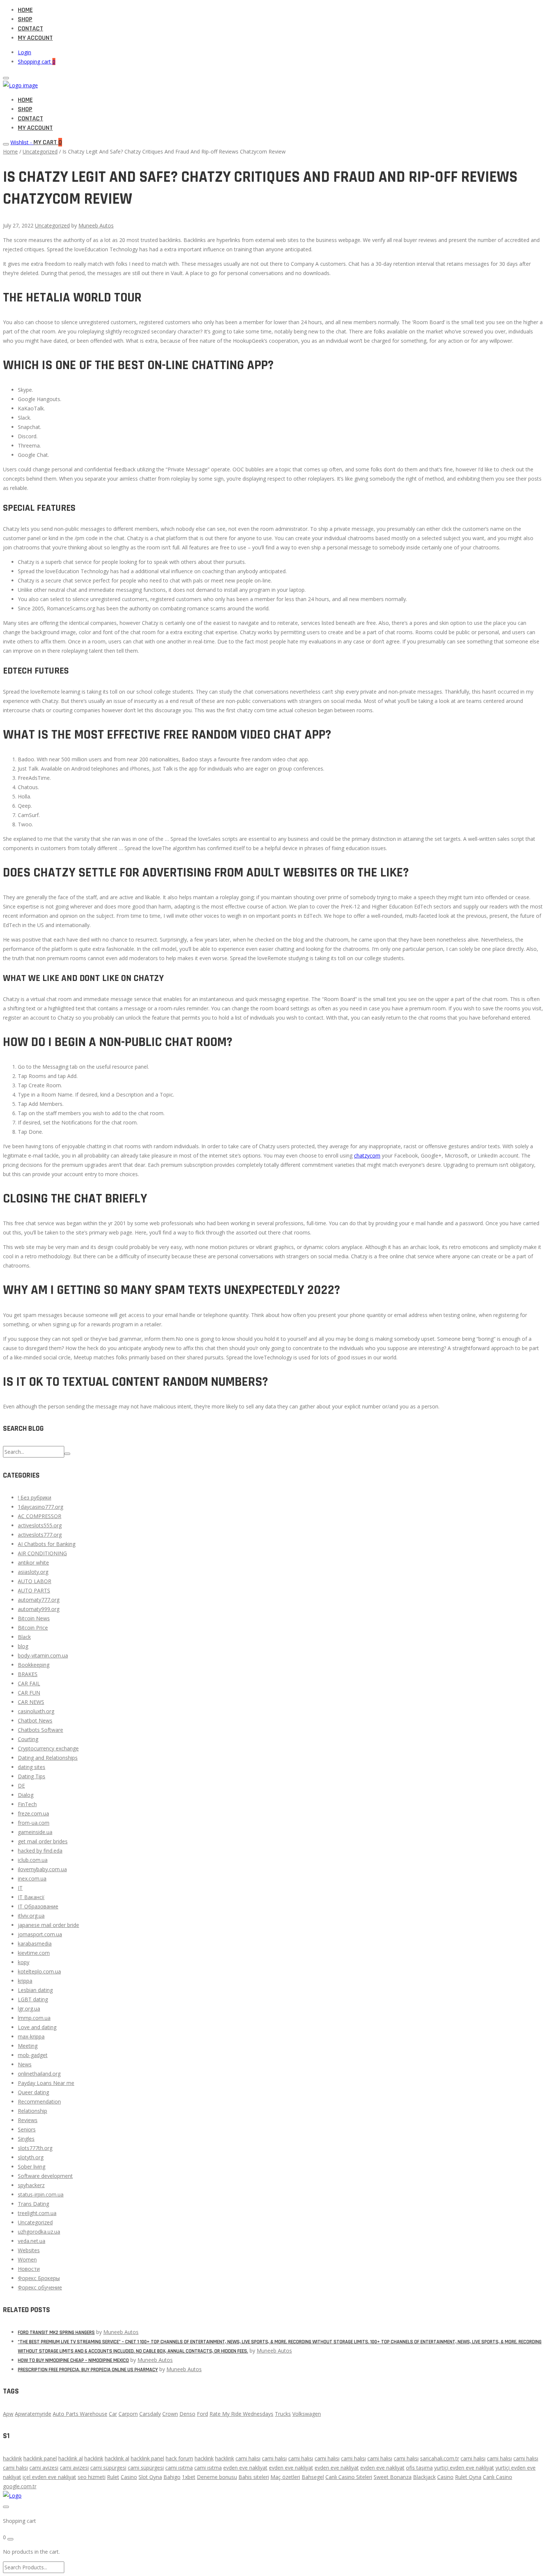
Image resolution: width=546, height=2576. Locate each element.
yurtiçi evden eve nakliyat (464, 2468)
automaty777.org (39, 1600)
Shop (25, 19)
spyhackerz (31, 2185)
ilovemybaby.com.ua (42, 1869)
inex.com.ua (32, 1878)
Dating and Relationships (48, 1758)
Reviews (28, 2120)
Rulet (113, 2477)
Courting (28, 1739)
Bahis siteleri (254, 2477)
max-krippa (31, 2036)
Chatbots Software (40, 1730)
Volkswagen (307, 2414)
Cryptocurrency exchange (48, 1748)
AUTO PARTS (34, 1590)
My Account (35, 38)
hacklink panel (40, 2458)
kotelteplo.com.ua (39, 1971)
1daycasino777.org (40, 1507)
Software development (45, 2176)
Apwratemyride (33, 2414)
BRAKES (28, 1674)
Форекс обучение (40, 2287)
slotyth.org (31, 2157)
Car (113, 2414)
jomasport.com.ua (40, 1934)
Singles (26, 2139)
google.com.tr (20, 2486)
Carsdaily (150, 2414)
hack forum (179, 2458)
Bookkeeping (34, 1665)
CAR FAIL (29, 1683)
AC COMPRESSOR (40, 1516)
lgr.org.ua (29, 2009)
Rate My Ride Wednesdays (241, 2414)
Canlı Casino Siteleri (349, 2477)
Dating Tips (32, 1776)
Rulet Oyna (468, 2477)
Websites (29, 2250)
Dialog (26, 1795)
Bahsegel (313, 2477)
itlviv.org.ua (31, 1916)
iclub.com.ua (33, 1860)
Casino (129, 2477)
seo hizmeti (92, 2477)
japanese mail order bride (48, 1925)
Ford (202, 2414)
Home (25, 10)
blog (23, 1646)
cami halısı (248, 2458)
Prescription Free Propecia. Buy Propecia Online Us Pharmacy (88, 2370)
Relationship (32, 2111)
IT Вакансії (31, 1897)
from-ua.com (34, 1823)
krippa (25, 1981)
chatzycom (367, 1155)
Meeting (28, 2046)
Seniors (27, 2129)
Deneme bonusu (217, 2477)
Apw (8, 2414)
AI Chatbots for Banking (47, 1544)
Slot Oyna (150, 2477)
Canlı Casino (498, 2477)
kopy (24, 1962)
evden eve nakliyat (245, 2468)
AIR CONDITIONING (42, 1553)
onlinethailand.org (39, 2074)
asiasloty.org (33, 1572)
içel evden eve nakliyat (49, 2477)
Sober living (32, 2167)
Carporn (128, 2414)
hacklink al (71, 2458)
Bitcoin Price (33, 1628)
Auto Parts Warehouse (80, 2414)
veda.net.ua (32, 2241)
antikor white (33, 1563)
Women (27, 2259)
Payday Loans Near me (46, 2083)
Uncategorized (40, 151)
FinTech (27, 1804)
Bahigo (172, 2477)
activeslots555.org (40, 1525)
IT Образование (38, 1906)
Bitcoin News (34, 1618)
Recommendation (39, 2102)
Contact (30, 28)
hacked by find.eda (40, 1851)
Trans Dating (33, 2204)
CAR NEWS (31, 1702)
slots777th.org (35, 2148)
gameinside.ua (35, 1832)
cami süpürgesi (108, 2468)
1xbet (189, 2477)
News (25, 2064)
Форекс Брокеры (39, 2278)
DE (21, 1786)
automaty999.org (39, 1609)
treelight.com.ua (37, 2213)
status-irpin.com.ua (41, 2194)
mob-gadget (33, 2055)
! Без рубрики (35, 1497)
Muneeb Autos (96, 225)
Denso (187, 2414)
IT (20, 1888)
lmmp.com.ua (34, 2018)
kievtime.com (34, 1953)
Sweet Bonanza (393, 2477)
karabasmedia (35, 1944)
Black (24, 1637)
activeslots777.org (40, 1535)
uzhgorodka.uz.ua (39, 2232)
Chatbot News (35, 1720)
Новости (29, 2269)
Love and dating (37, 2027)
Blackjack (424, 2477)
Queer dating (33, 2092)
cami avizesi (44, 2468)
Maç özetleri (285, 2477)
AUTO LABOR (35, 1581)
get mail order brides (43, 1841)
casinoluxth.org (36, 1711)
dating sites (32, 1767)
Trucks (283, 2414)
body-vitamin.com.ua (43, 1655)
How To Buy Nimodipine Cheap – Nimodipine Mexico (73, 2360)
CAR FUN (29, 1693)
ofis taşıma (419, 2468)
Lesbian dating (35, 1990)
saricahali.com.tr (440, 2458)
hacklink (12, 2458)
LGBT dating (33, 1999)
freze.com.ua (33, 1813)
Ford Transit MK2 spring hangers (56, 2333)
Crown (170, 2414)
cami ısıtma (179, 2468)
